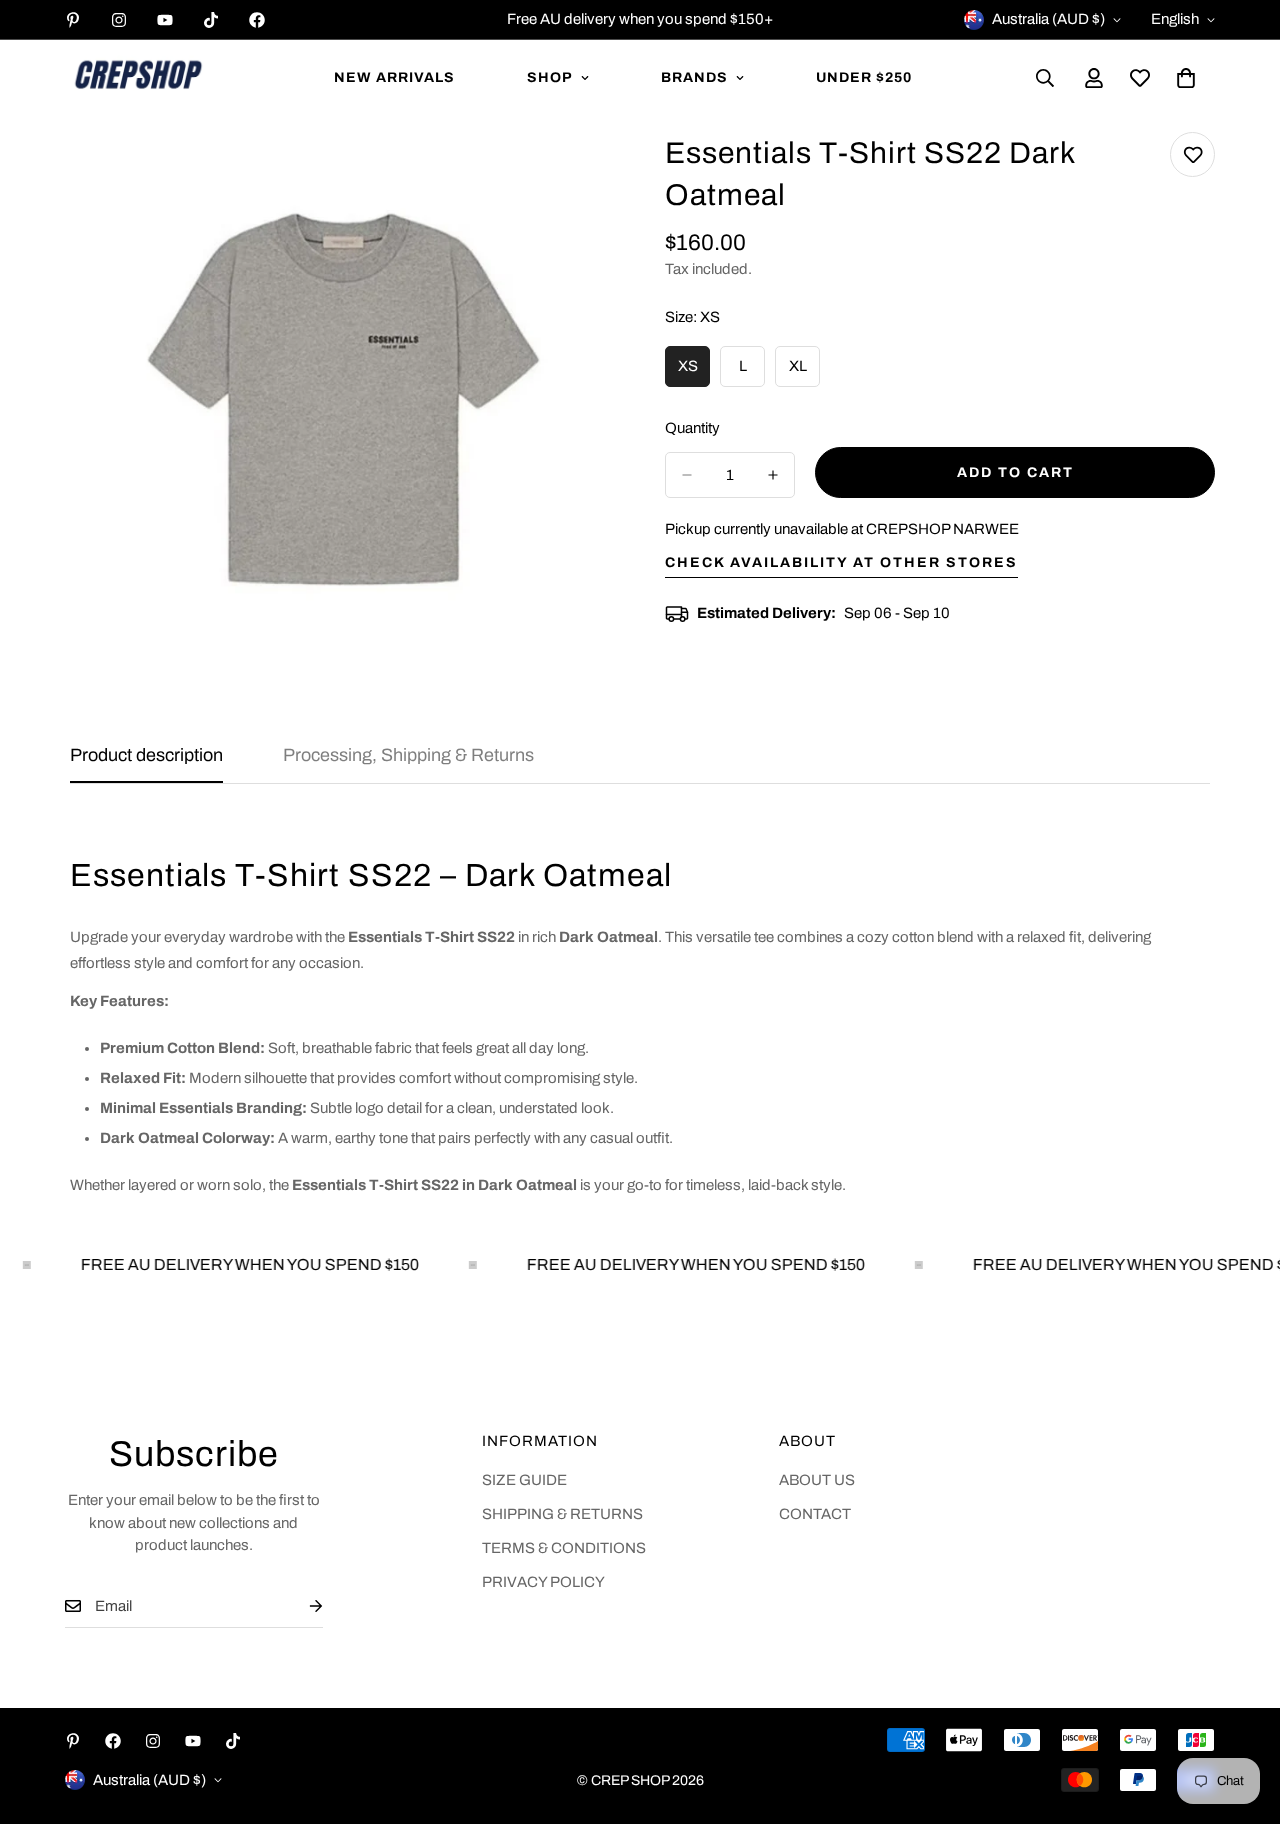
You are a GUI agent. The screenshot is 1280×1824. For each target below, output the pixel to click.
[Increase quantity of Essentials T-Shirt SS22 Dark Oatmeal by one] (773, 475)
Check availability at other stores (841, 562)
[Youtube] (165, 20)
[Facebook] (257, 20)
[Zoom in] (577, 174)
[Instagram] (119, 20)
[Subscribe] (300, 1606)
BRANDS (694, 77)
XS (694, 373)
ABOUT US (817, 1480)
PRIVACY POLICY (543, 1582)
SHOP (550, 77)
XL (804, 373)
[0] (1186, 78)
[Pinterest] (73, 20)
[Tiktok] (211, 20)
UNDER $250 (864, 77)
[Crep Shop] (137, 78)
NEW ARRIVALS (394, 77)
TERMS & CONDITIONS (564, 1548)
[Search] (1045, 78)
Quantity (692, 428)
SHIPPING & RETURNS (562, 1514)
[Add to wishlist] (1192, 154)
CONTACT (815, 1514)
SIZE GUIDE (524, 1480)
